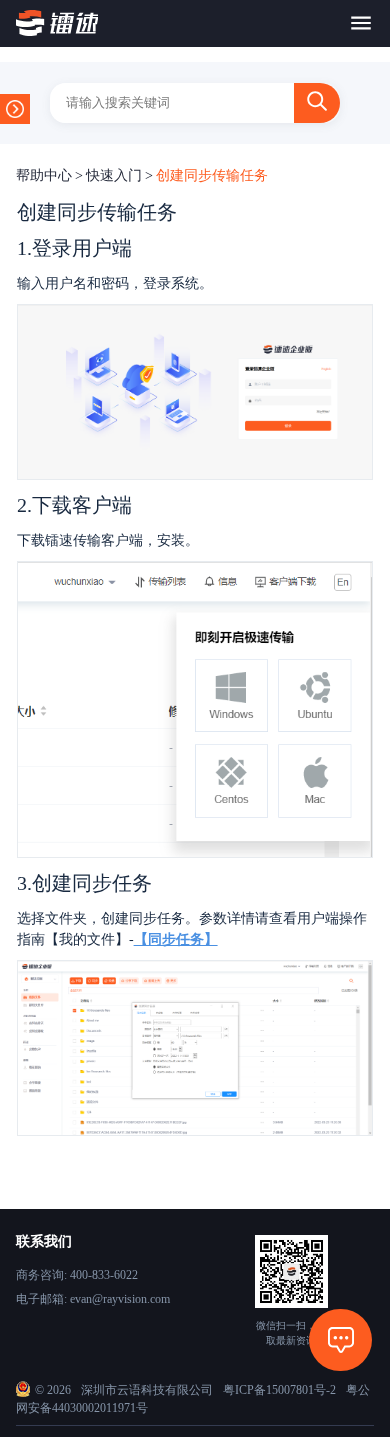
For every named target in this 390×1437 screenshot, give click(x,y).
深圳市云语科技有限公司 (147, 1390)
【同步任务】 (176, 939)
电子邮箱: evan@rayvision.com (93, 1299)
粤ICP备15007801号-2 (279, 1390)
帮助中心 (44, 175)
